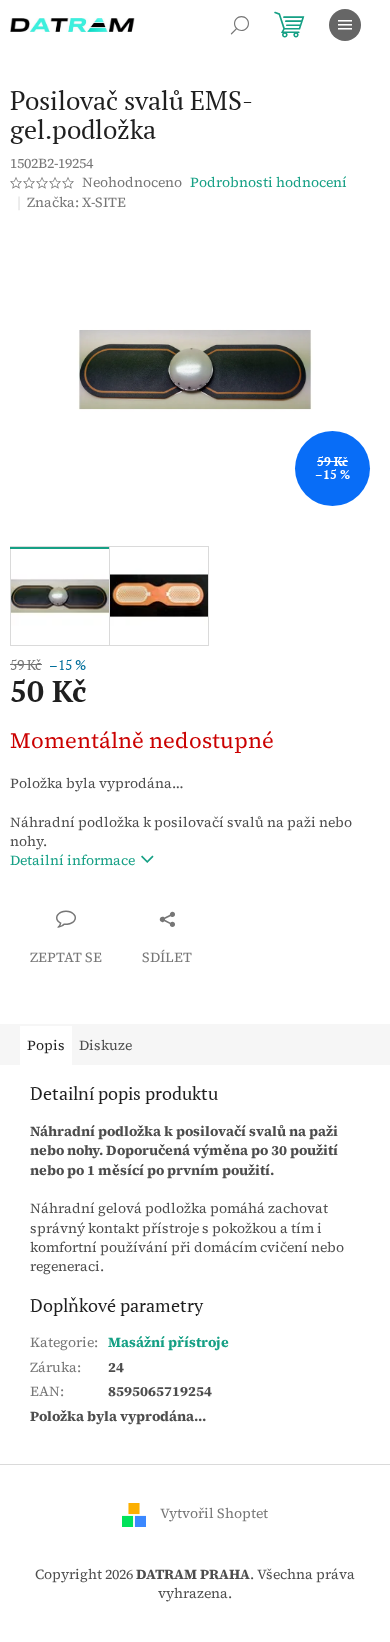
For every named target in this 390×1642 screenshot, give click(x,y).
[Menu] (345, 25)
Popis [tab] (46, 1045)
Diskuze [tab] (105, 1045)
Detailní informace (72, 860)
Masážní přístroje (168, 1342)
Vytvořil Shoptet (214, 1513)
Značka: (76, 202)
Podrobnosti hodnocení (268, 182)
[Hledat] (240, 25)
